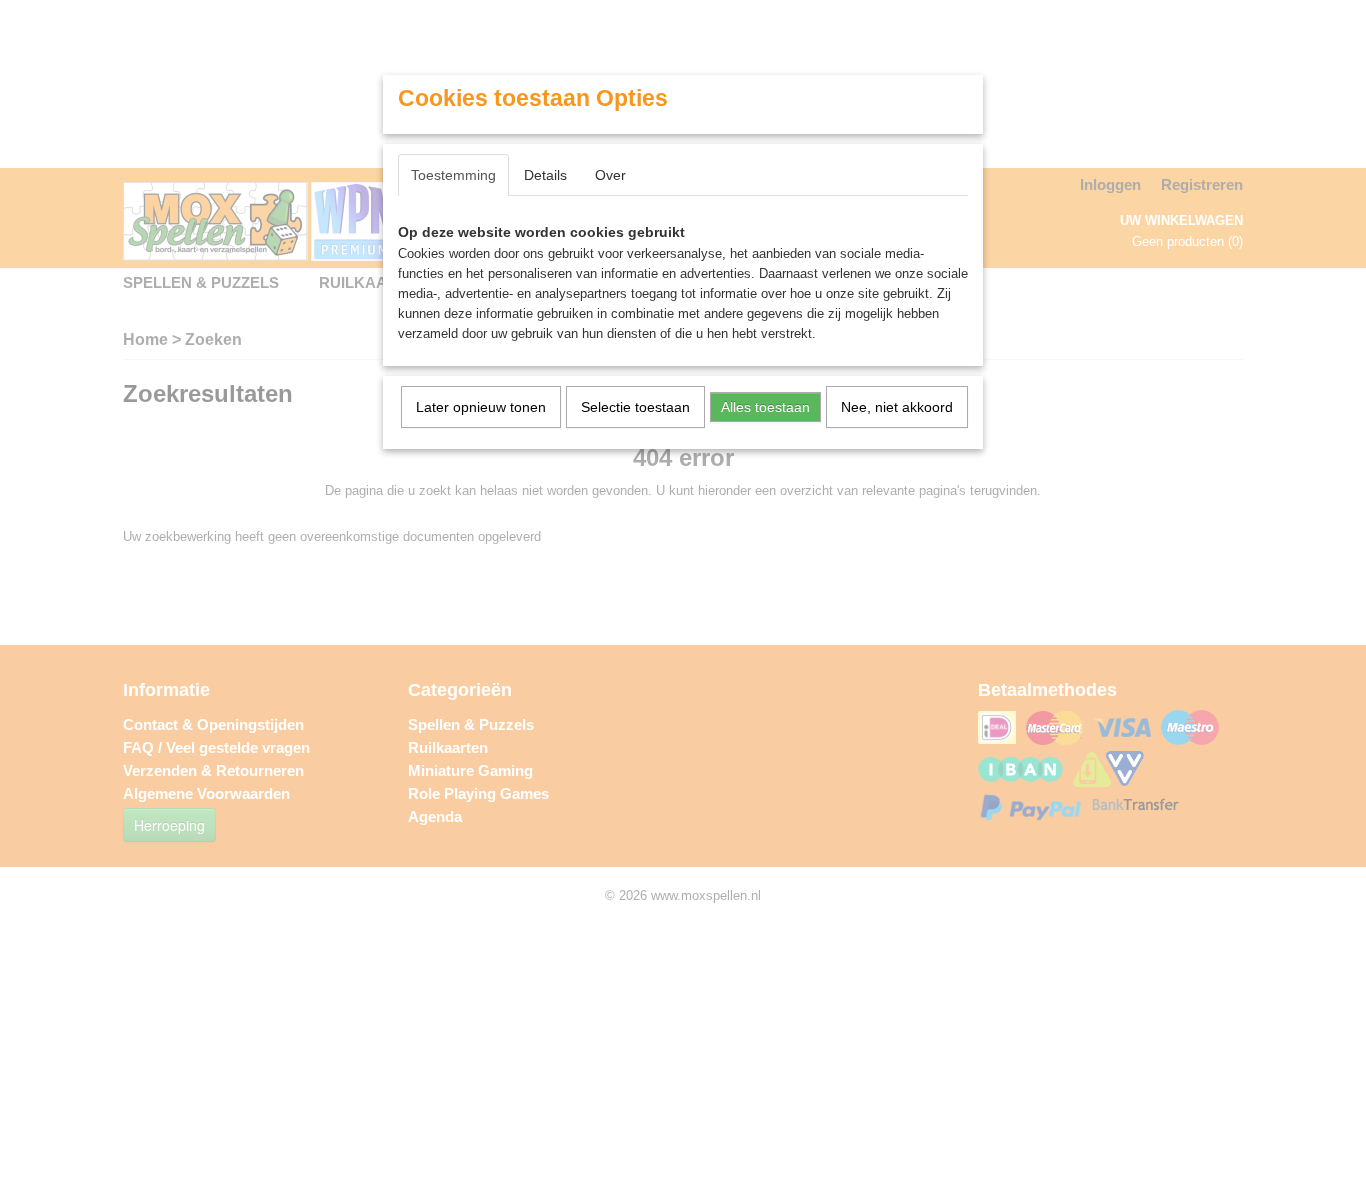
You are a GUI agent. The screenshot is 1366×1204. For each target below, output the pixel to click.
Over (610, 175)
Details (545, 175)
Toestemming (453, 175)
